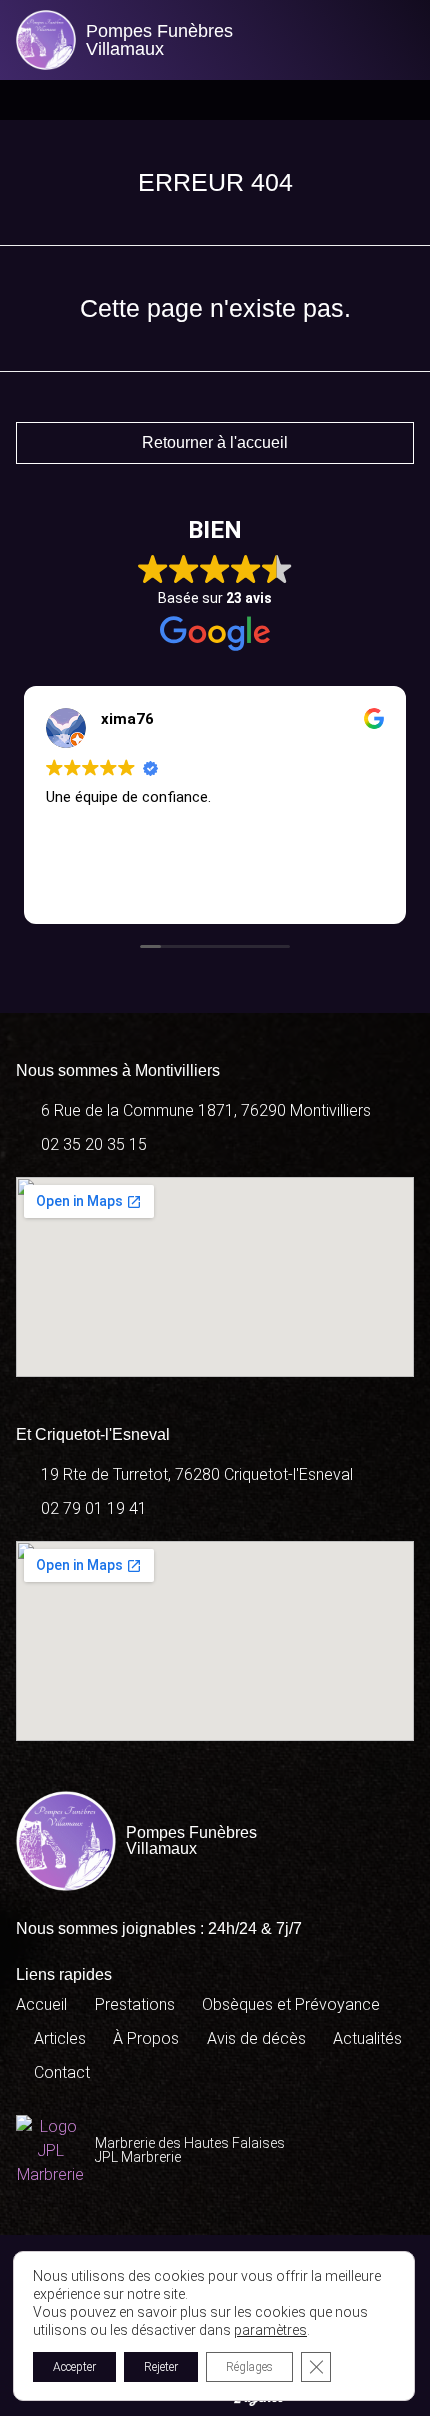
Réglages (249, 2367)
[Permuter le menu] (215, 100)
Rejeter (161, 2367)
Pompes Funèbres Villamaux (159, 40)
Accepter (74, 2367)
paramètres (270, 2330)
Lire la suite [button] (268, 891)
